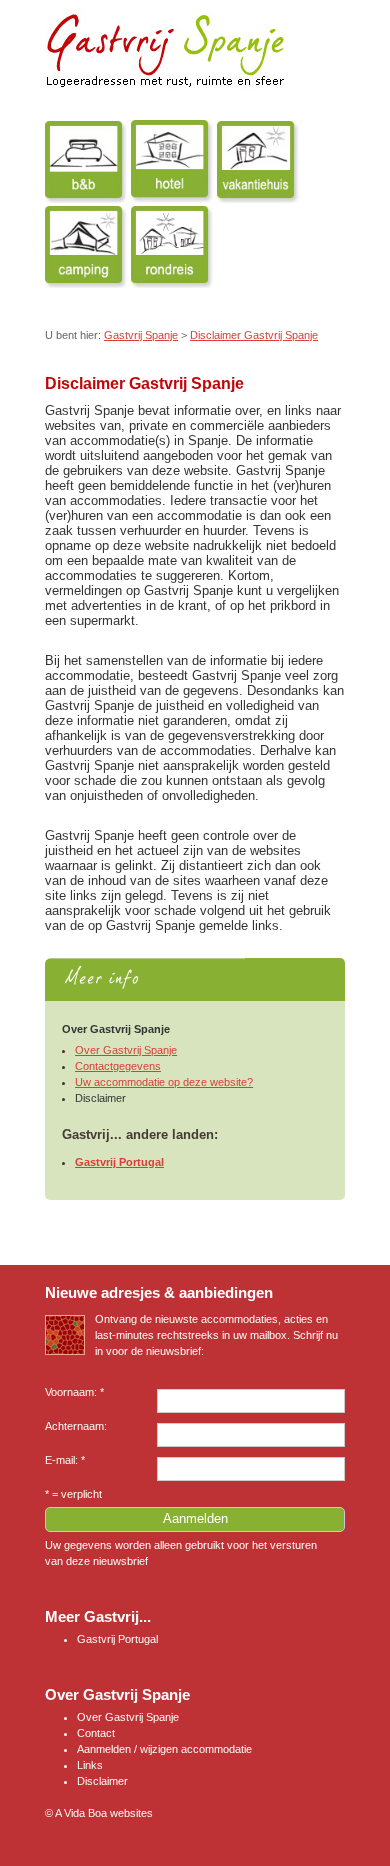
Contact (96, 1733)
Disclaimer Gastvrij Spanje (254, 335)
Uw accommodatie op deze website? (164, 1082)
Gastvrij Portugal (119, 1162)
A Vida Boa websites (104, 1813)
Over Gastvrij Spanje (126, 1050)
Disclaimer (102, 1781)
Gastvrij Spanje (141, 335)
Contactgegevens (118, 1066)
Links (90, 1765)
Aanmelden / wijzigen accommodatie (164, 1749)
